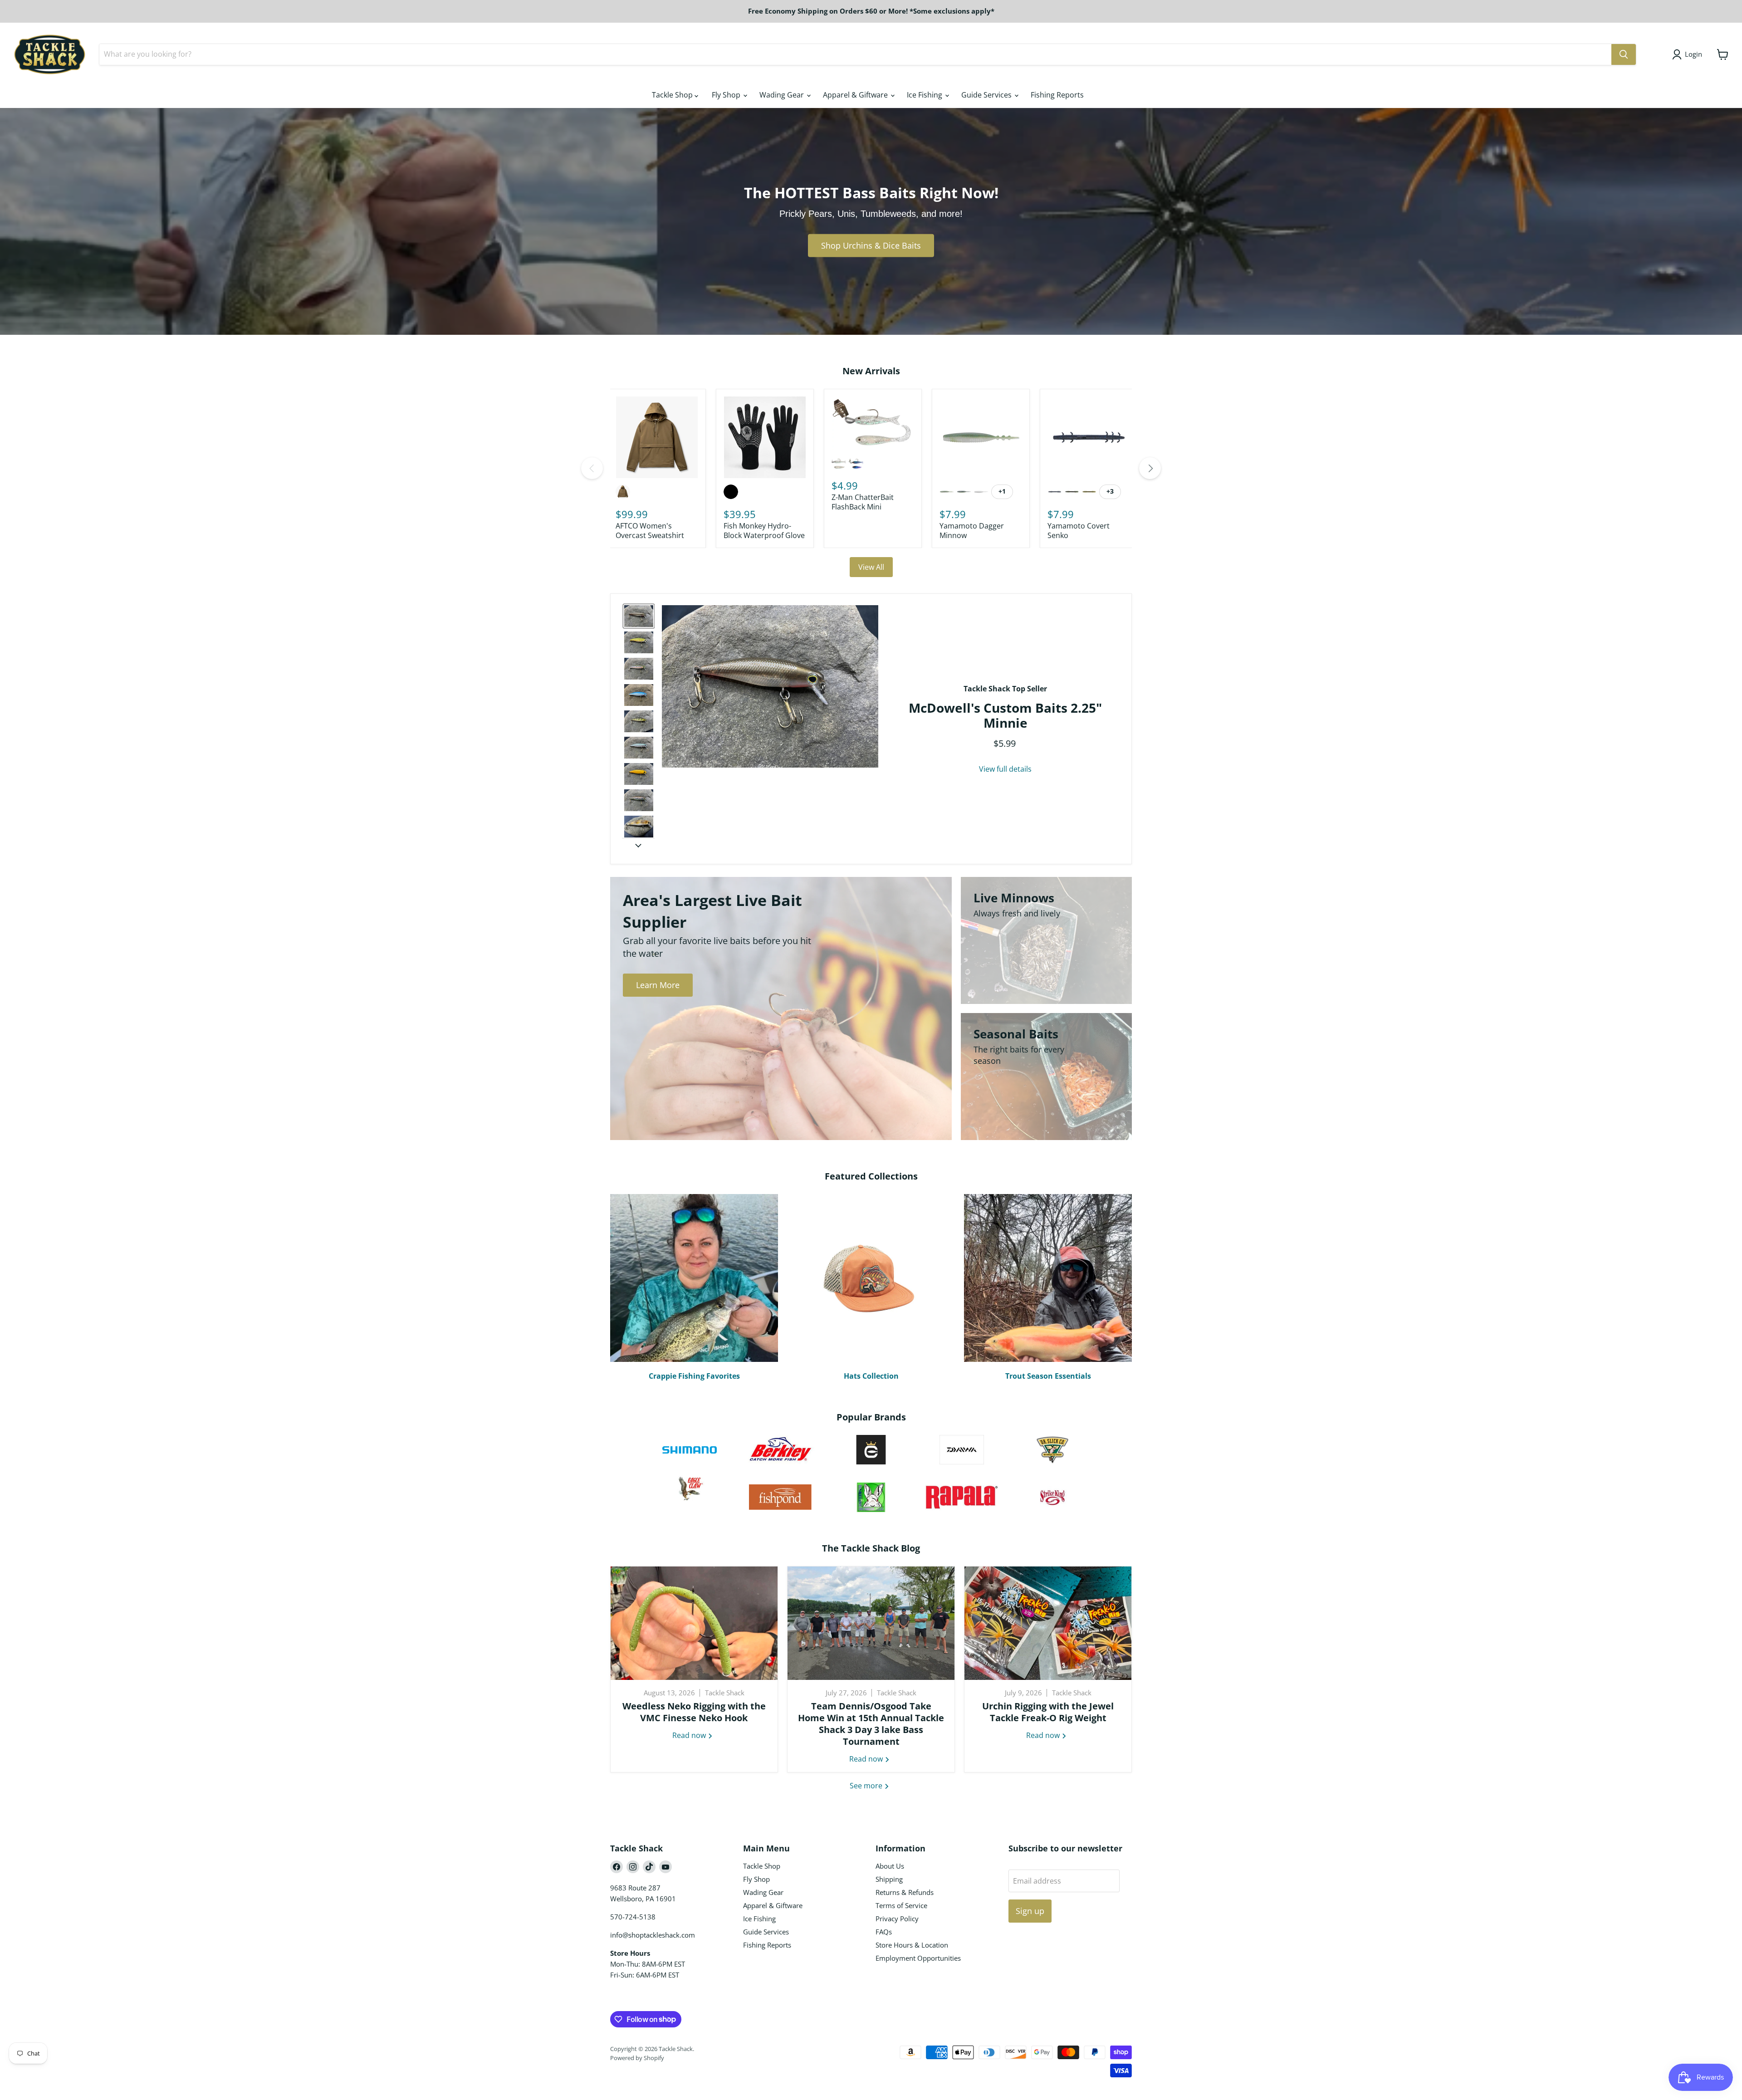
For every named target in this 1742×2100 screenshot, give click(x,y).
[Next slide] (638, 845)
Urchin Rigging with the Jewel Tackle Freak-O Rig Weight (1048, 1712)
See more (867, 1786)
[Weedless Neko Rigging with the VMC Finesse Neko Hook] (694, 1623)
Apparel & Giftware (856, 95)
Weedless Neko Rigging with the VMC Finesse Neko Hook (694, 1712)
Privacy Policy (897, 1919)
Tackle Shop (673, 95)
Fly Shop (727, 95)
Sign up (1030, 1911)
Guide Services (987, 95)
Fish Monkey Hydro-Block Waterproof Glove (764, 531)
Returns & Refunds (905, 1892)
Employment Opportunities (918, 1958)
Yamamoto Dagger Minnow (972, 531)
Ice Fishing (925, 95)
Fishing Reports (1057, 95)
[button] (639, 616)
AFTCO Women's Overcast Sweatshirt (650, 531)
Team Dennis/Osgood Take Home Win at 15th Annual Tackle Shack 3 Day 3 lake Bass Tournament (871, 1724)
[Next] (1150, 468)
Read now (690, 1735)
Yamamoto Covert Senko (1079, 531)
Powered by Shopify (637, 2058)
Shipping (889, 1879)
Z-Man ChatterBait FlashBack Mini (863, 502)
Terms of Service (901, 1905)
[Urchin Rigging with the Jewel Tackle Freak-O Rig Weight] (1048, 1623)
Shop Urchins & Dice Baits (871, 245)
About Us (890, 1866)
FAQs (884, 1932)
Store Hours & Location (912, 1945)
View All (871, 567)
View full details (1005, 769)
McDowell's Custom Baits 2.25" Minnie (1005, 715)
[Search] (1624, 54)
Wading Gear (783, 95)
